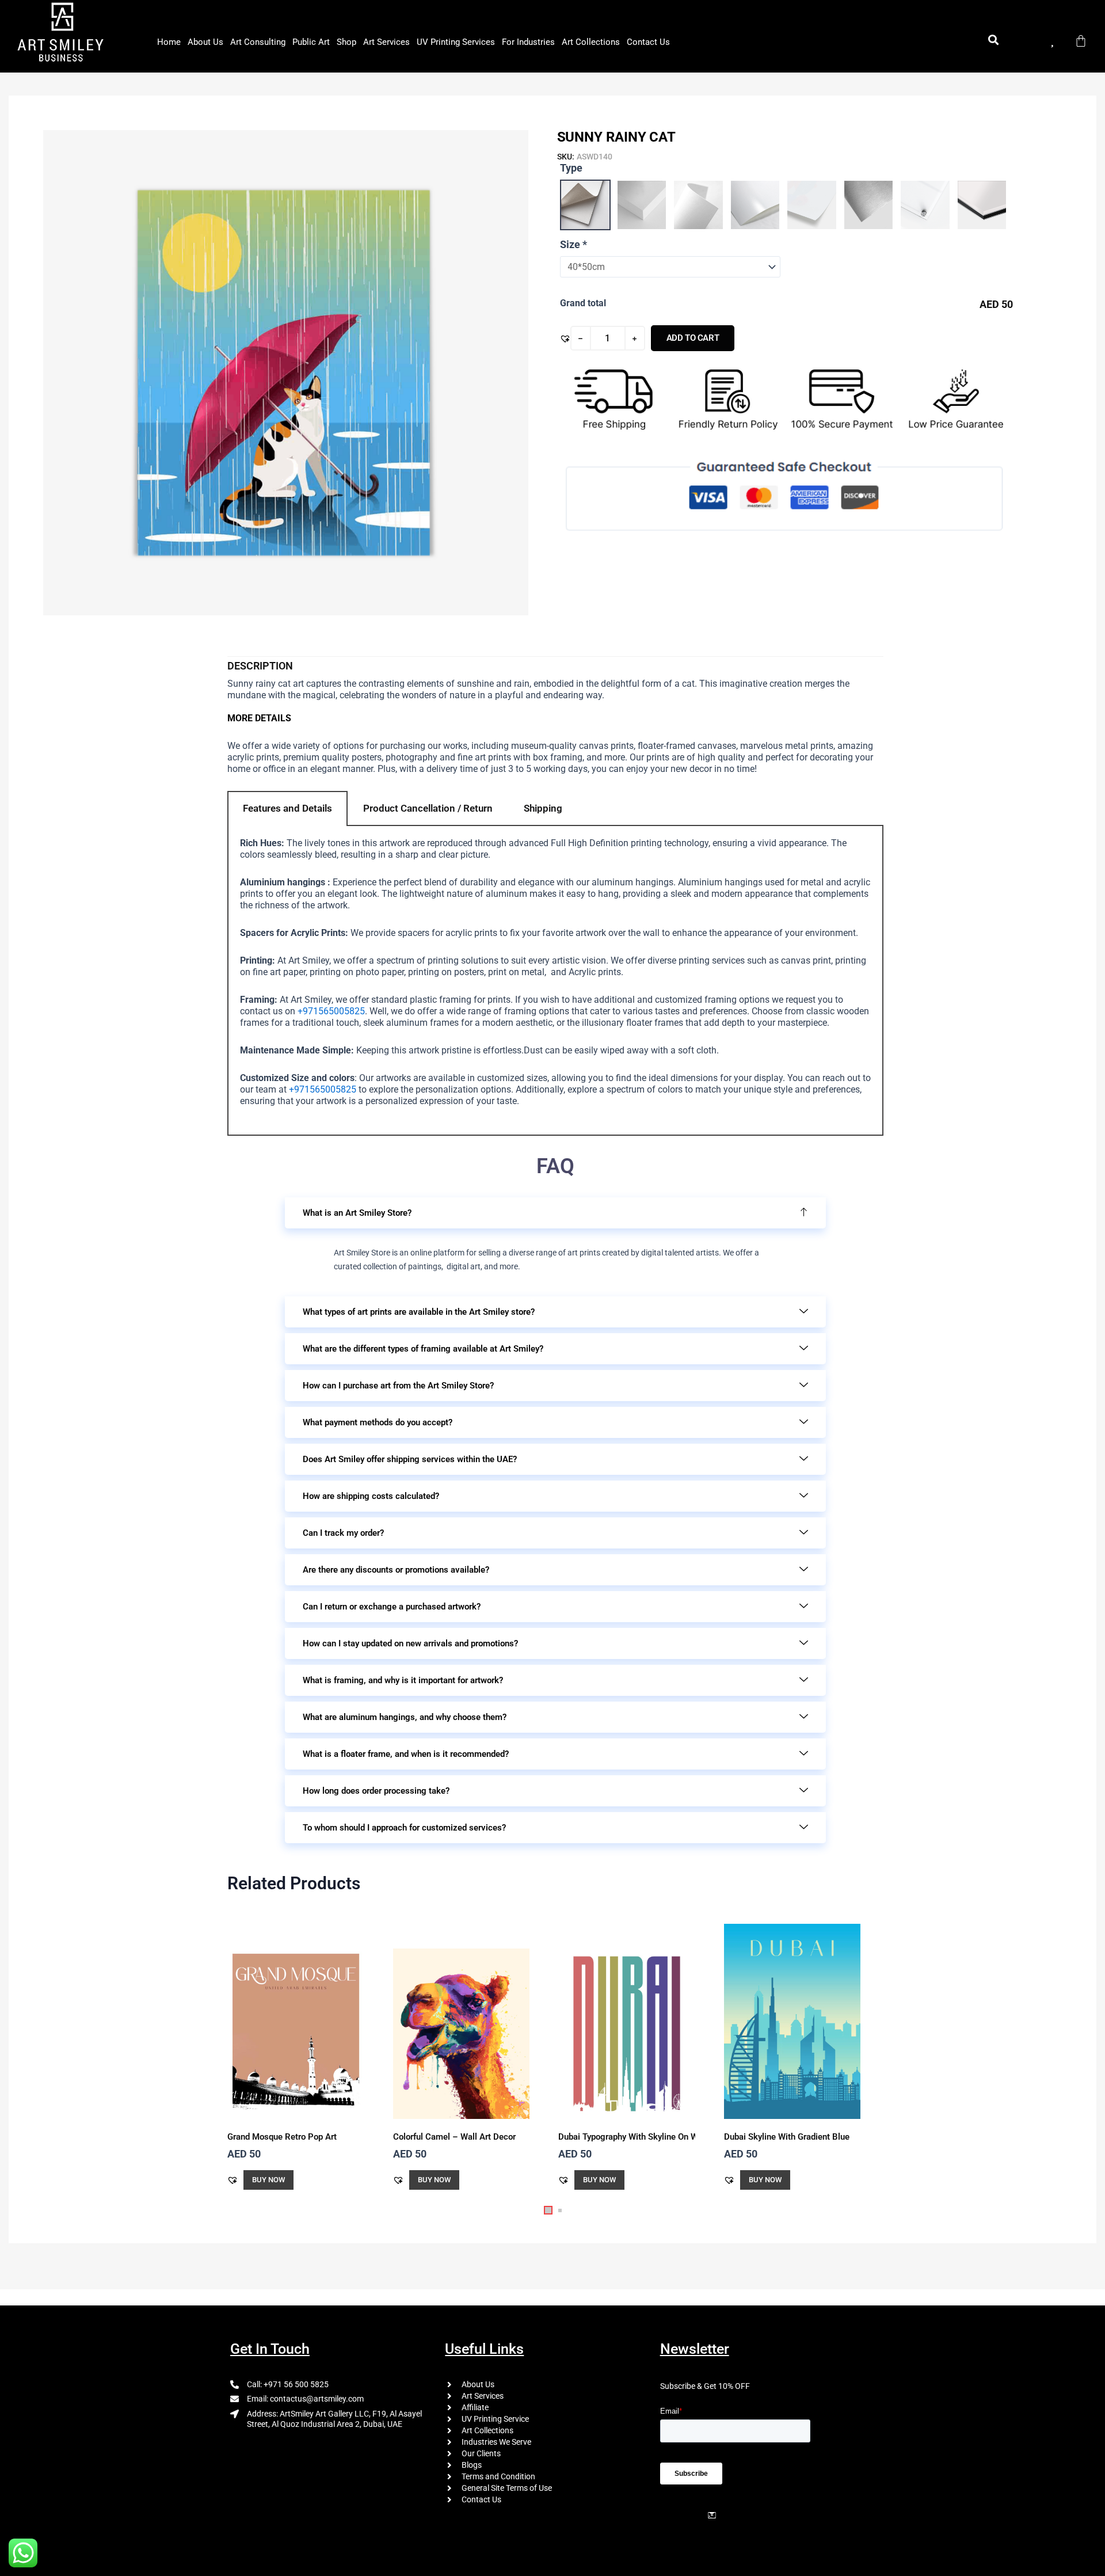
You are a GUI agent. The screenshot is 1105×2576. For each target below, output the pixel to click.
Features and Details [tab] (287, 808)
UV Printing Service (495, 2419)
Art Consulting (258, 42)
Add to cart (693, 338)
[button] (565, 338)
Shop (346, 42)
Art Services (386, 42)
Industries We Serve (496, 2442)
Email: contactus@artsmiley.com (305, 2399)
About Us (205, 42)
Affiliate (475, 2407)
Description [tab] (260, 666)
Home (169, 42)
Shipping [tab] (543, 808)
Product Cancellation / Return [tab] (428, 808)
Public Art (311, 42)
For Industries (528, 42)
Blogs (472, 2465)
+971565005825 (331, 1011)
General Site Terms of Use (507, 2488)
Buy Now (268, 2180)
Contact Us (648, 42)
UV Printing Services (456, 42)
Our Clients (481, 2453)
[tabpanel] (555, 981)
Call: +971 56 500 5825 (288, 2384)
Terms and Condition (498, 2476)
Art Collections (591, 42)
